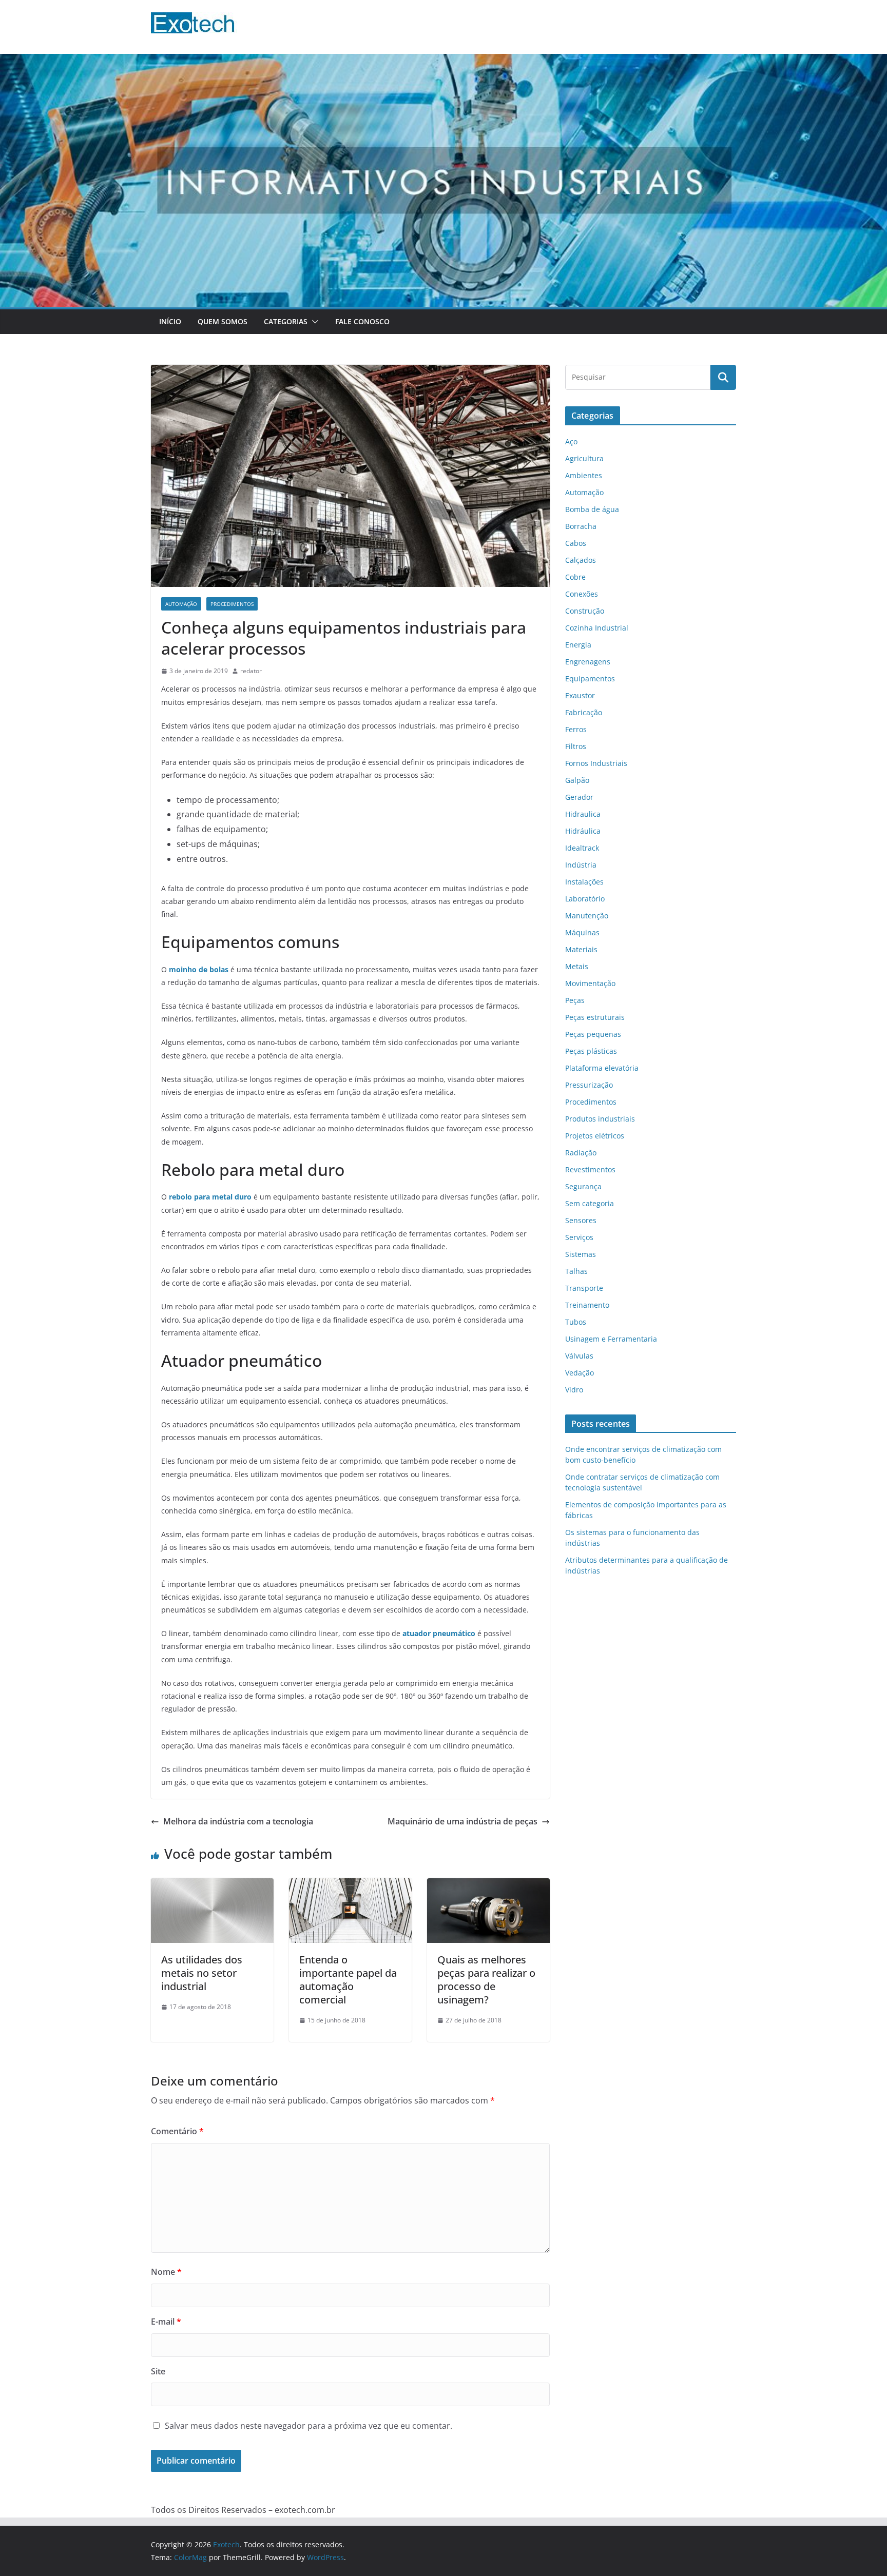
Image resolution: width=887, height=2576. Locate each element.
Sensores (581, 1220)
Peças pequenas (593, 1034)
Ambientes (584, 475)
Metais (577, 966)
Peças (575, 1000)
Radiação (581, 1153)
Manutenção (587, 916)
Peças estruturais (595, 1017)
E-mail (166, 2322)
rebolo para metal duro (210, 1197)
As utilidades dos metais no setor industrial (202, 1973)
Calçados (581, 560)
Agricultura (584, 458)
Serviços (579, 1237)
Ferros (576, 729)
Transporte (584, 1288)
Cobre (575, 577)
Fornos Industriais (596, 763)
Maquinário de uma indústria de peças (462, 1821)
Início (170, 321)
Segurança (583, 1186)
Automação (181, 604)
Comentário (177, 2131)
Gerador (579, 797)
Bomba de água (592, 509)
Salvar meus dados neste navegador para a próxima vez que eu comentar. (308, 2426)
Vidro (574, 1390)
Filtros (576, 746)
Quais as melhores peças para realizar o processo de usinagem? (486, 1980)
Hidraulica (583, 814)
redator (251, 671)
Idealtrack (582, 848)
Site (158, 2371)
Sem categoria (590, 1203)
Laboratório (585, 899)
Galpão (577, 780)
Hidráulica (583, 831)
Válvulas (579, 1356)
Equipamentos (590, 679)
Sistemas (581, 1254)
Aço (571, 441)
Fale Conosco (362, 321)
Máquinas (582, 932)
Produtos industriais (600, 1119)
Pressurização (589, 1085)
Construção (585, 611)
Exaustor (580, 695)
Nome (166, 2272)
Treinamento (587, 1305)
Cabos (576, 543)
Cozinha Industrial (597, 628)
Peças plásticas (591, 1051)
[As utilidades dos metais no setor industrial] (212, 1885)
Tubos (576, 1322)
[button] (313, 322)
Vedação (580, 1373)
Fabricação (584, 712)
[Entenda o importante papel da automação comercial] (350, 1885)
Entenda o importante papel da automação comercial (348, 1980)
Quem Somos (223, 321)
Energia (578, 645)
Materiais (581, 949)
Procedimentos (232, 604)
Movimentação (590, 983)
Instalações (584, 882)
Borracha (581, 526)
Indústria (581, 865)
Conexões (582, 594)
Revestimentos (590, 1169)
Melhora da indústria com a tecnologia (238, 1821)
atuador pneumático (439, 1633)
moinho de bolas (199, 969)
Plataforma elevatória (602, 1068)
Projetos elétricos (595, 1136)
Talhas (576, 1271)
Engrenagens (588, 662)
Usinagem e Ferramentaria (611, 1339)
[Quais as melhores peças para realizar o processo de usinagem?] (488, 1885)
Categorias (286, 321)
